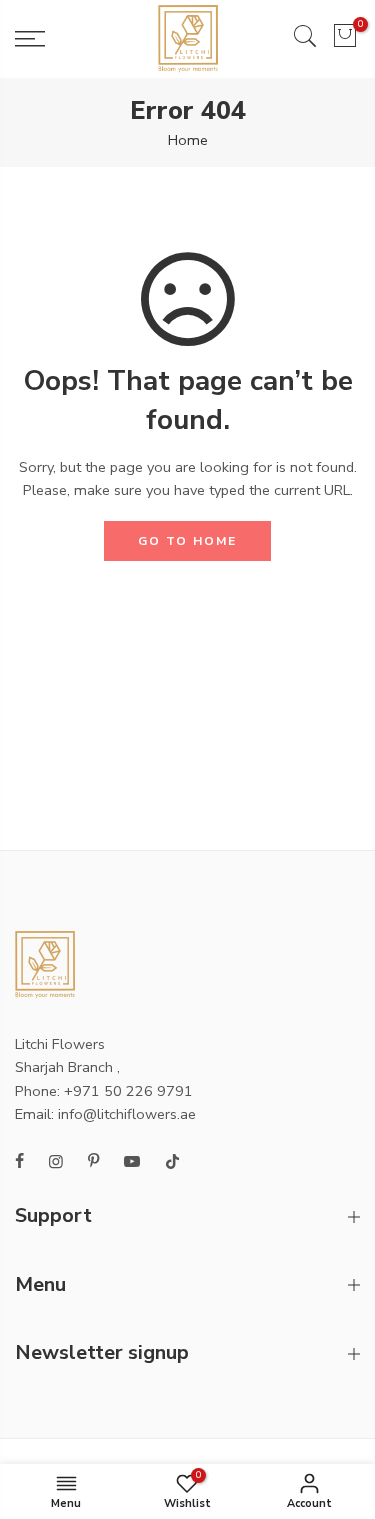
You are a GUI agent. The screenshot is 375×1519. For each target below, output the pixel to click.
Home (188, 140)
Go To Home (187, 541)
